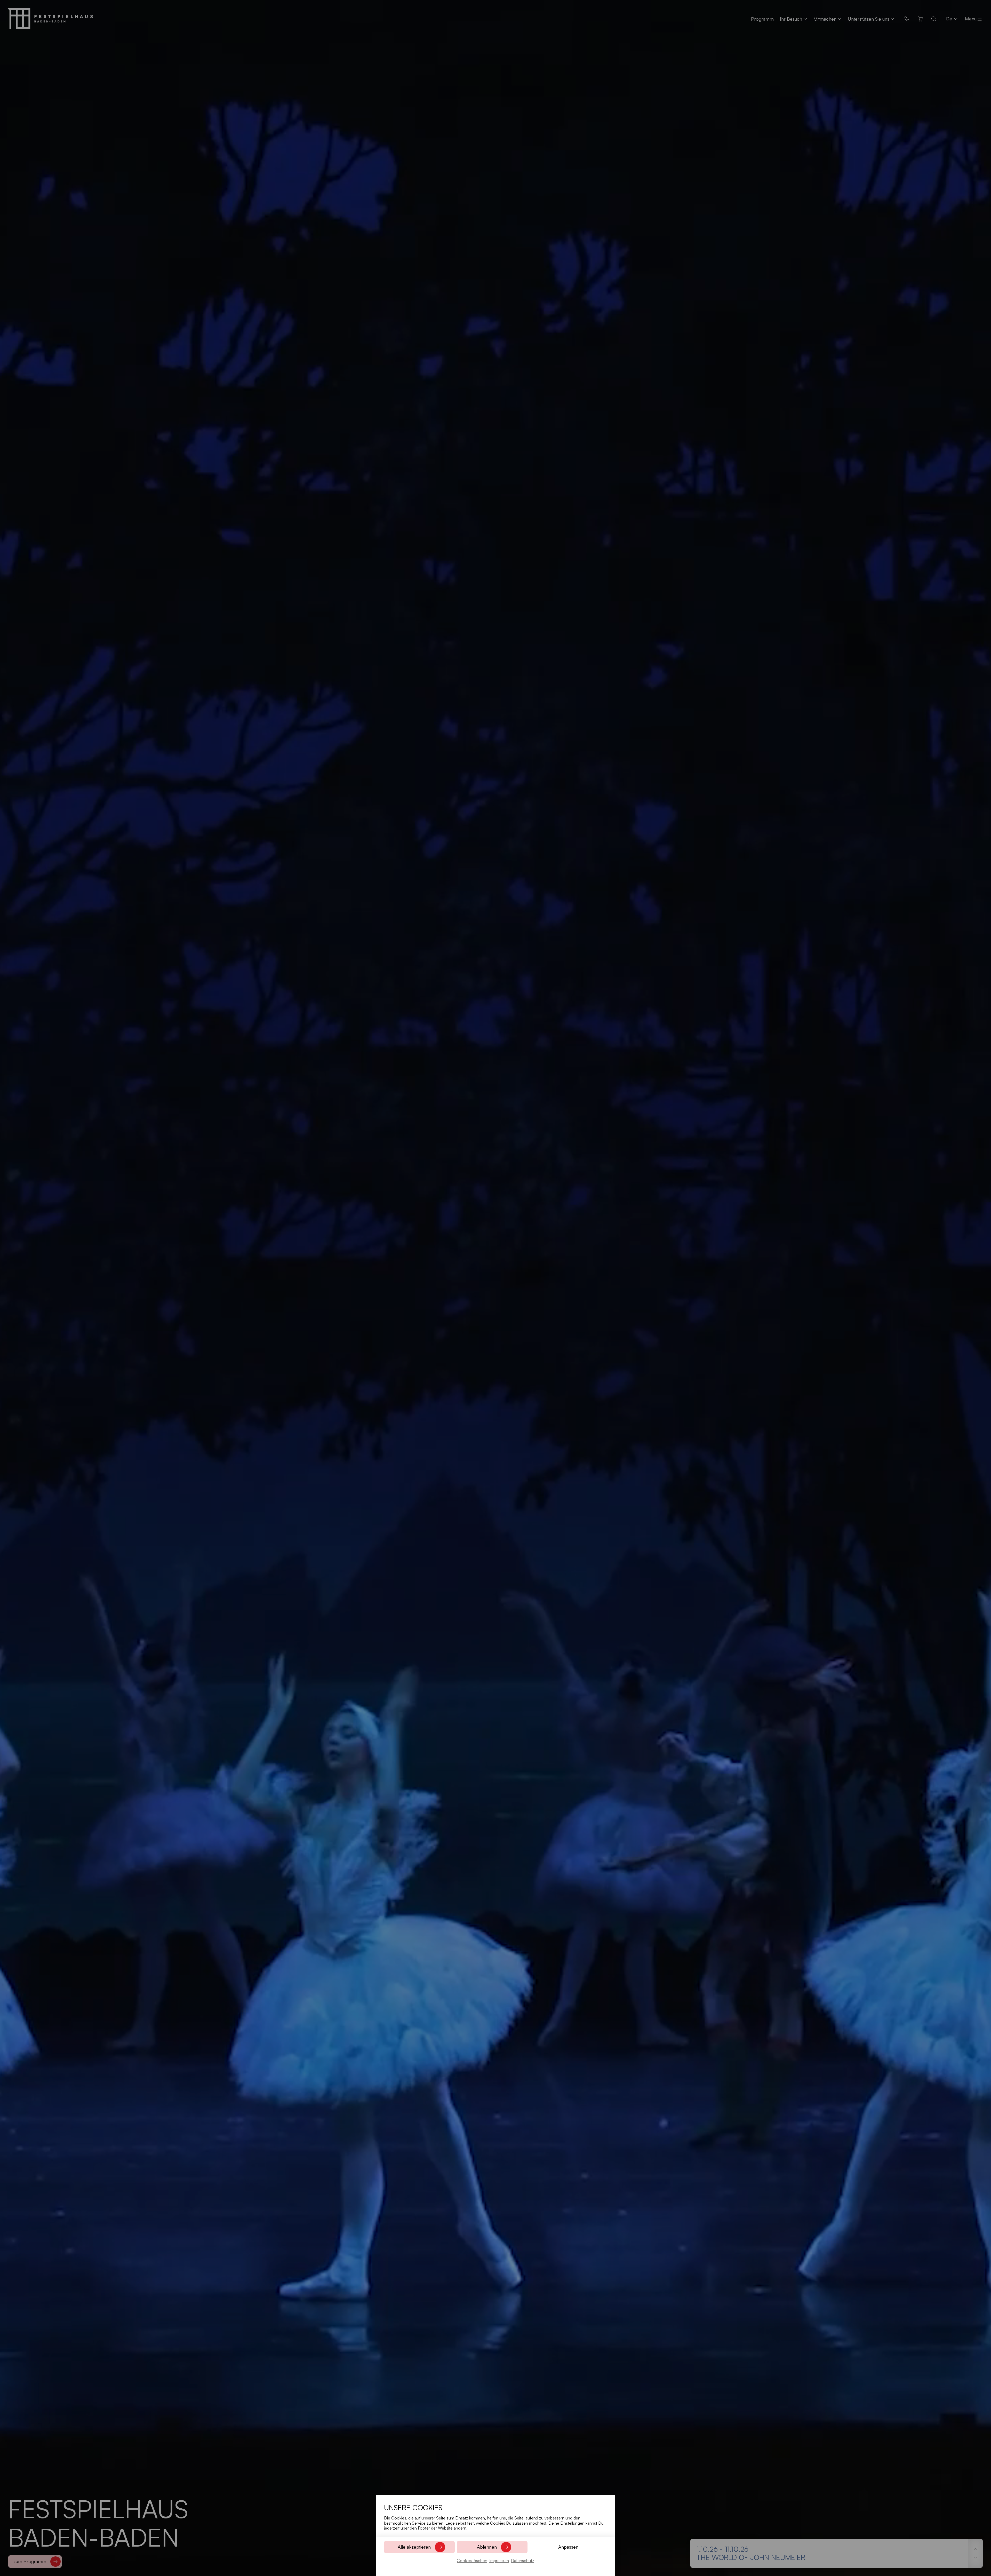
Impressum (499, 2561)
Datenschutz (523, 2561)
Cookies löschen (472, 2561)
